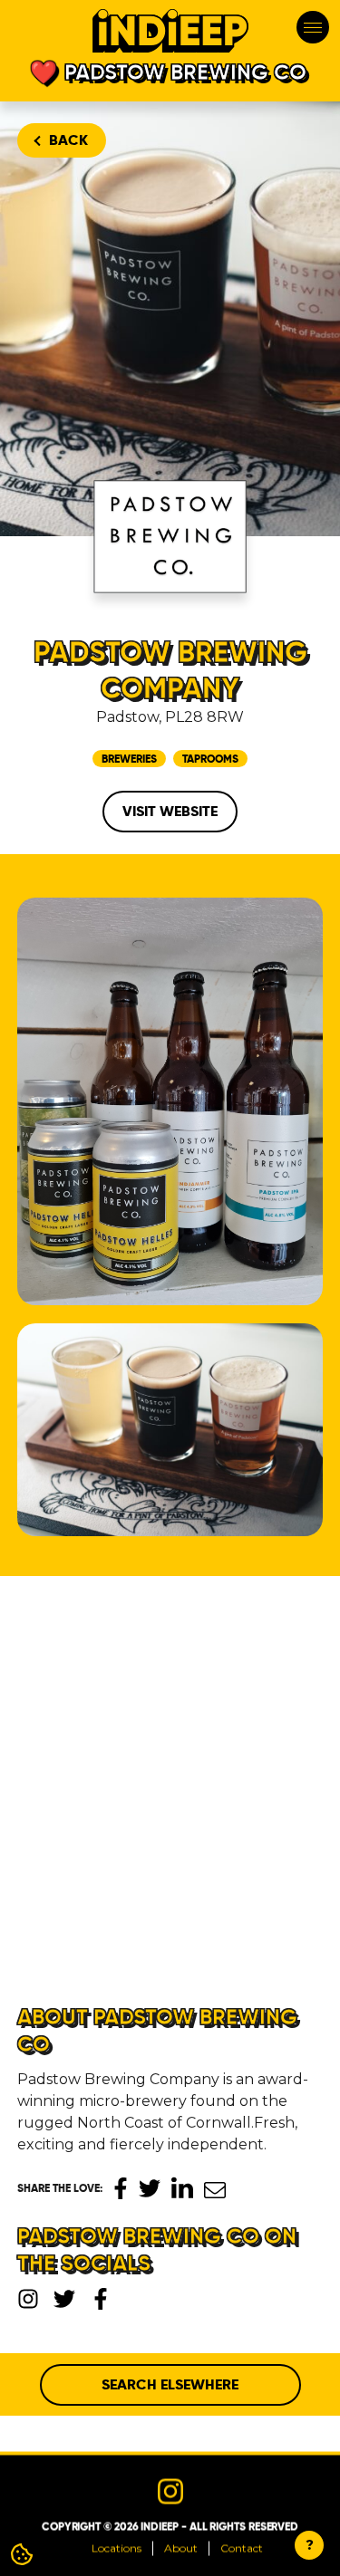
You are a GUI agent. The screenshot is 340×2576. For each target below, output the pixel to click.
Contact (242, 2547)
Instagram (28, 2299)
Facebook (121, 2188)
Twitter (150, 2188)
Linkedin (182, 2187)
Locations (117, 2547)
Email (215, 2190)
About (181, 2547)
